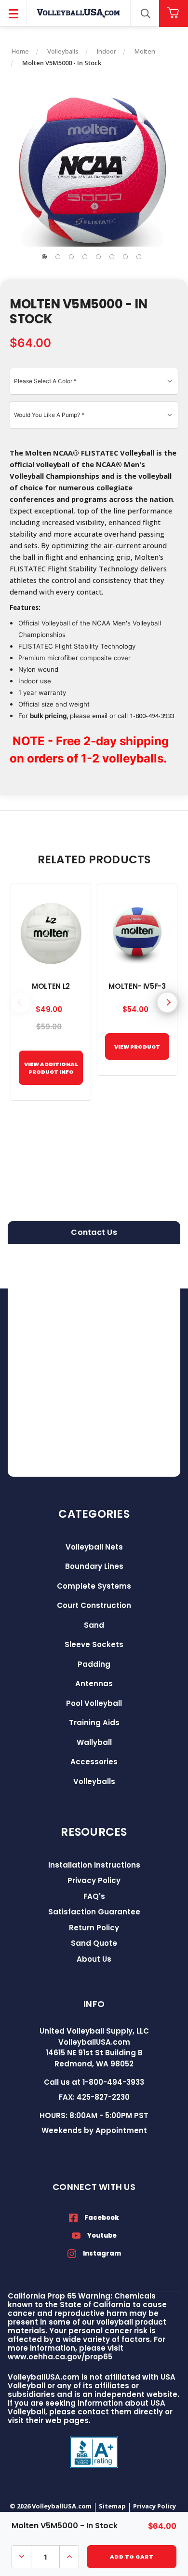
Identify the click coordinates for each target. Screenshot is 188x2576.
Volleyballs (94, 1781)
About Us (94, 1959)
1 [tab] (44, 257)
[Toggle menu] (13, 13)
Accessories (94, 1762)
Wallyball (94, 1742)
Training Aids (94, 1723)
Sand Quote (94, 1943)
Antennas (94, 1683)
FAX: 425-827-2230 (94, 2097)
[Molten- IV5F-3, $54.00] (137, 934)
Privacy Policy (94, 1880)
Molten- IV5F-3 (137, 986)
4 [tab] (85, 257)
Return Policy (94, 1928)
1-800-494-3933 (152, 716)
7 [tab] (125, 257)
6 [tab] (112, 257)
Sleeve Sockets (94, 1644)
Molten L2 (51, 986)
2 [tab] (58, 257)
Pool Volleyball (94, 1703)
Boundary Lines (94, 1566)
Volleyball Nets (94, 1547)
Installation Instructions (94, 1865)
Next (167, 1002)
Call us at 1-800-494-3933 (94, 2082)
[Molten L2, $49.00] (51, 934)
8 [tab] (139, 257)
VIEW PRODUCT (137, 1047)
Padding (94, 1664)
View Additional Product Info (51, 1068)
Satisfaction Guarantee (94, 1912)
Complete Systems (94, 1586)
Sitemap (112, 2506)
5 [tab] (98, 257)
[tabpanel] (94, 170)
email (100, 716)
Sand (94, 1625)
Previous (21, 1002)
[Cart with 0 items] (174, 13)
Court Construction (94, 1605)
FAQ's (94, 1896)
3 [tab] (71, 257)
